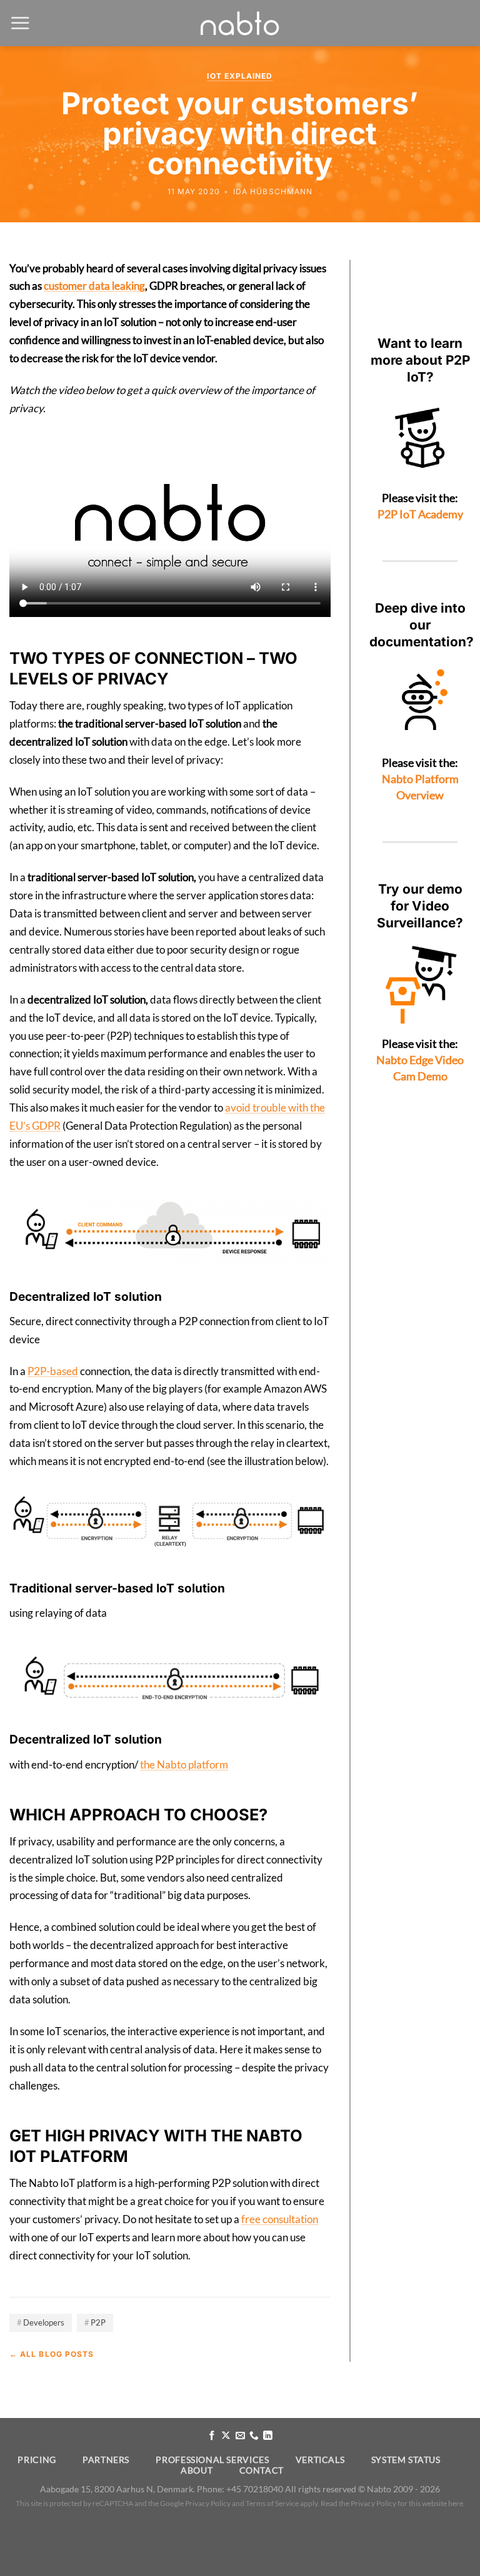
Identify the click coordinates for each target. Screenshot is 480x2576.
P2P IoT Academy (420, 514)
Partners (106, 2460)
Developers (44, 2322)
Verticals (320, 2460)
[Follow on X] (226, 2436)
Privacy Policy (208, 2503)
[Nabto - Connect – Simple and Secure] (240, 23)
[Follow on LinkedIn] (268, 2436)
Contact (262, 2470)
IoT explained (240, 76)
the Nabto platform (184, 1764)
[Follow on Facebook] (212, 2436)
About (197, 2470)
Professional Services (212, 2460)
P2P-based (53, 1371)
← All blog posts (52, 2354)
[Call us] (254, 2436)
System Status (406, 2460)
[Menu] (20, 23)
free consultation (280, 2219)
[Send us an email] (240, 2436)
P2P (98, 2322)
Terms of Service (272, 2503)
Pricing (37, 2460)
